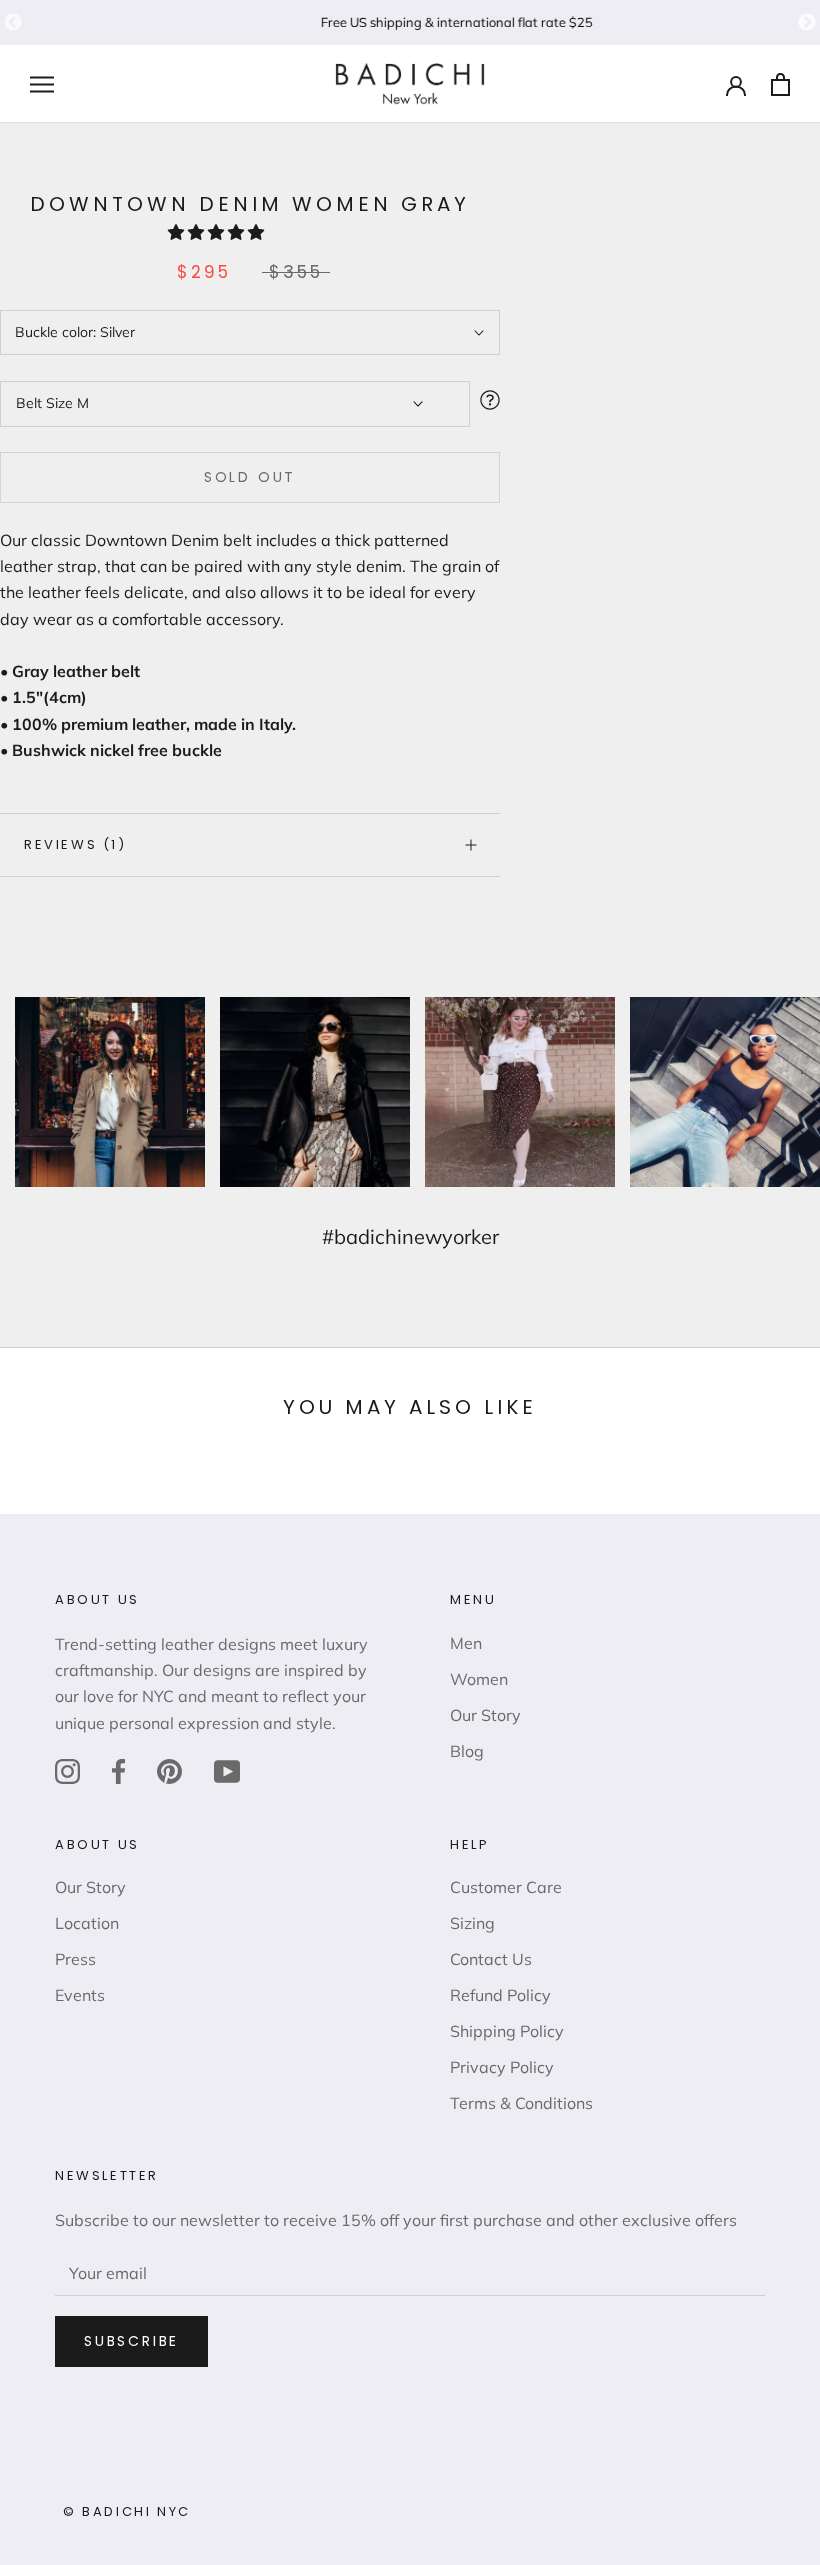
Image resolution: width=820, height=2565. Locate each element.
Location (87, 1923)
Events (80, 1995)
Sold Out (250, 477)
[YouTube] (227, 1770)
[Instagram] (67, 1770)
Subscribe (131, 2341)
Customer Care (506, 1887)
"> (13, 23)
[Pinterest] (169, 1770)
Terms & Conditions (521, 2103)
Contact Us (491, 1959)
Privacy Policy (502, 2067)
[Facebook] (118, 1770)
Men (466, 1643)
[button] (218, 232)
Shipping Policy (507, 2031)
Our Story (485, 1715)
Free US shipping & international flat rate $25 (410, 22)
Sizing (472, 1923)
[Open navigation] (42, 84)
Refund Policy (500, 1995)
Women (479, 1679)
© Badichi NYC (127, 2511)
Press (75, 1959)
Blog (467, 1751)
